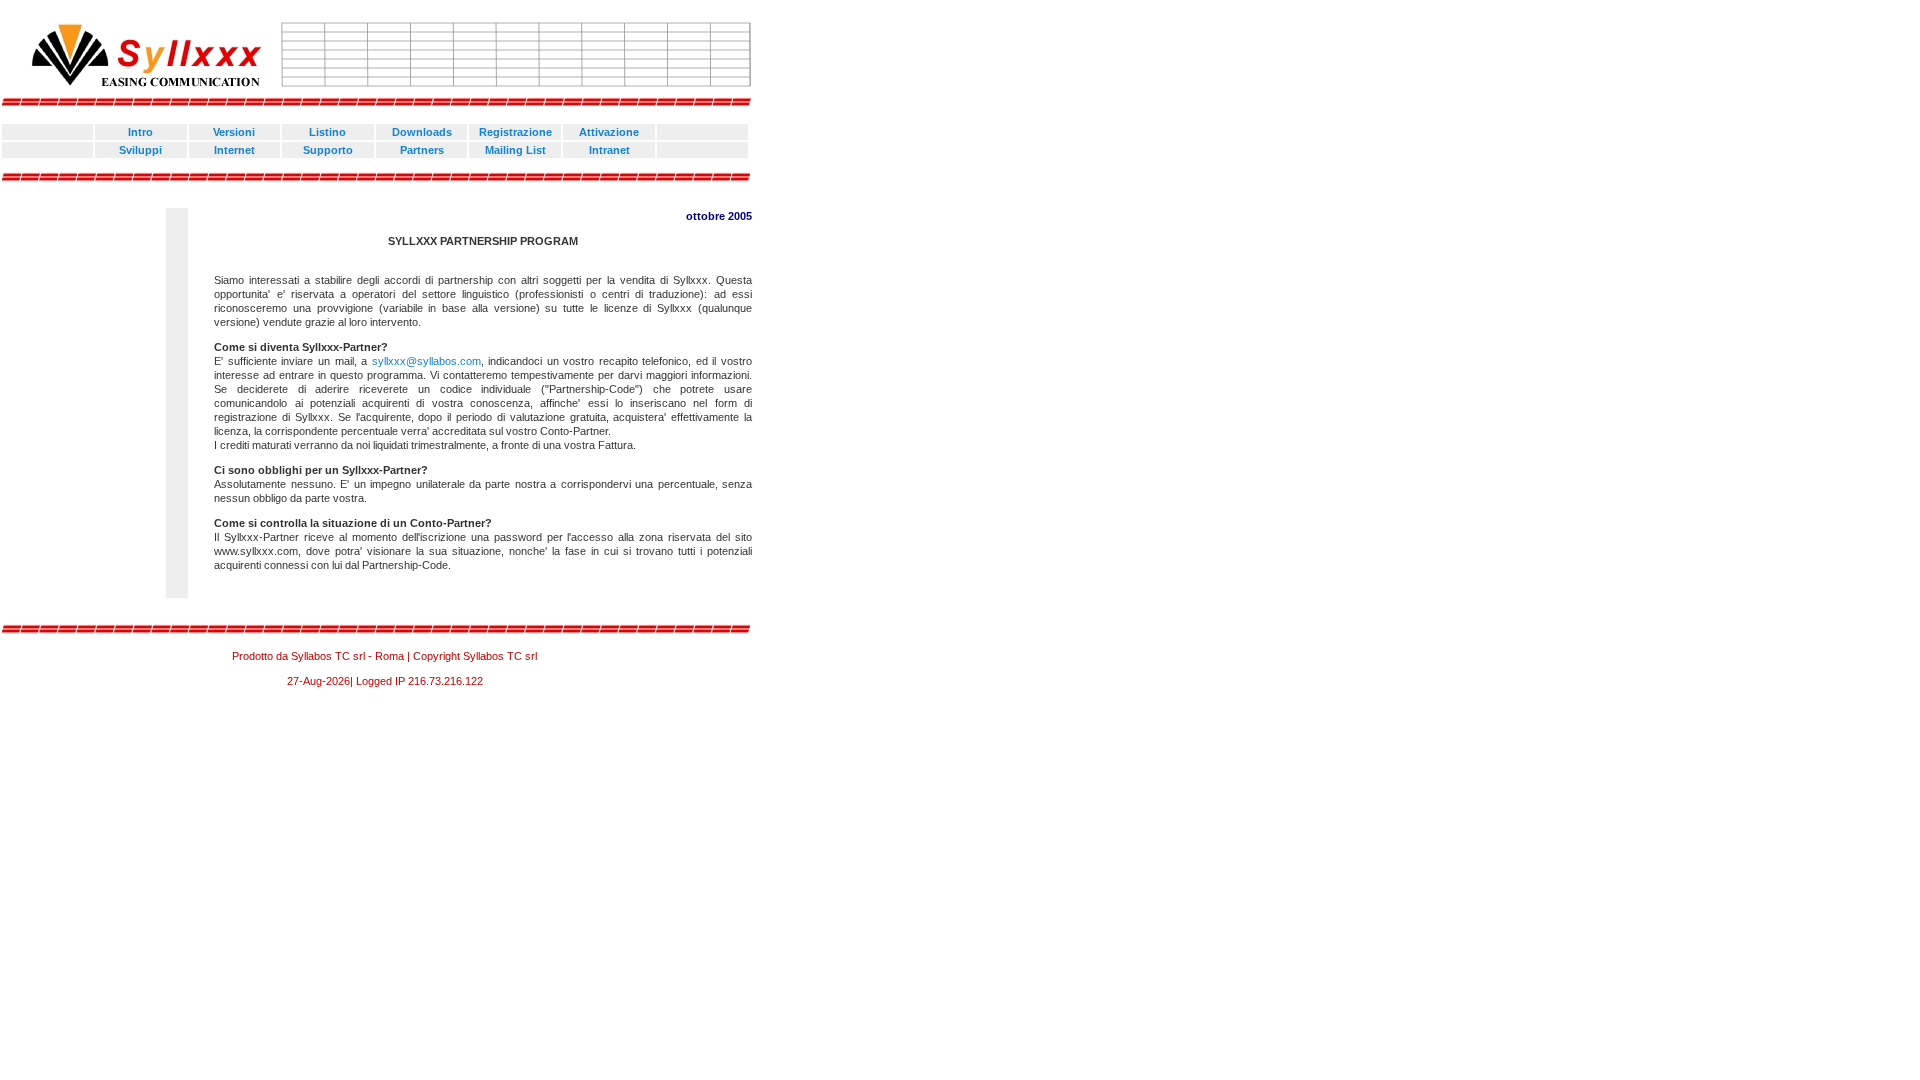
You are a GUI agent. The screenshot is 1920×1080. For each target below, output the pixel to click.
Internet (234, 150)
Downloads (422, 132)
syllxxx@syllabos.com (426, 361)
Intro (140, 132)
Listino (327, 132)
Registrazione (515, 132)
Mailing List (515, 150)
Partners (422, 150)
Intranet (609, 150)
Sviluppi (140, 150)
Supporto (328, 150)
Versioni (234, 132)
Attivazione (609, 132)
